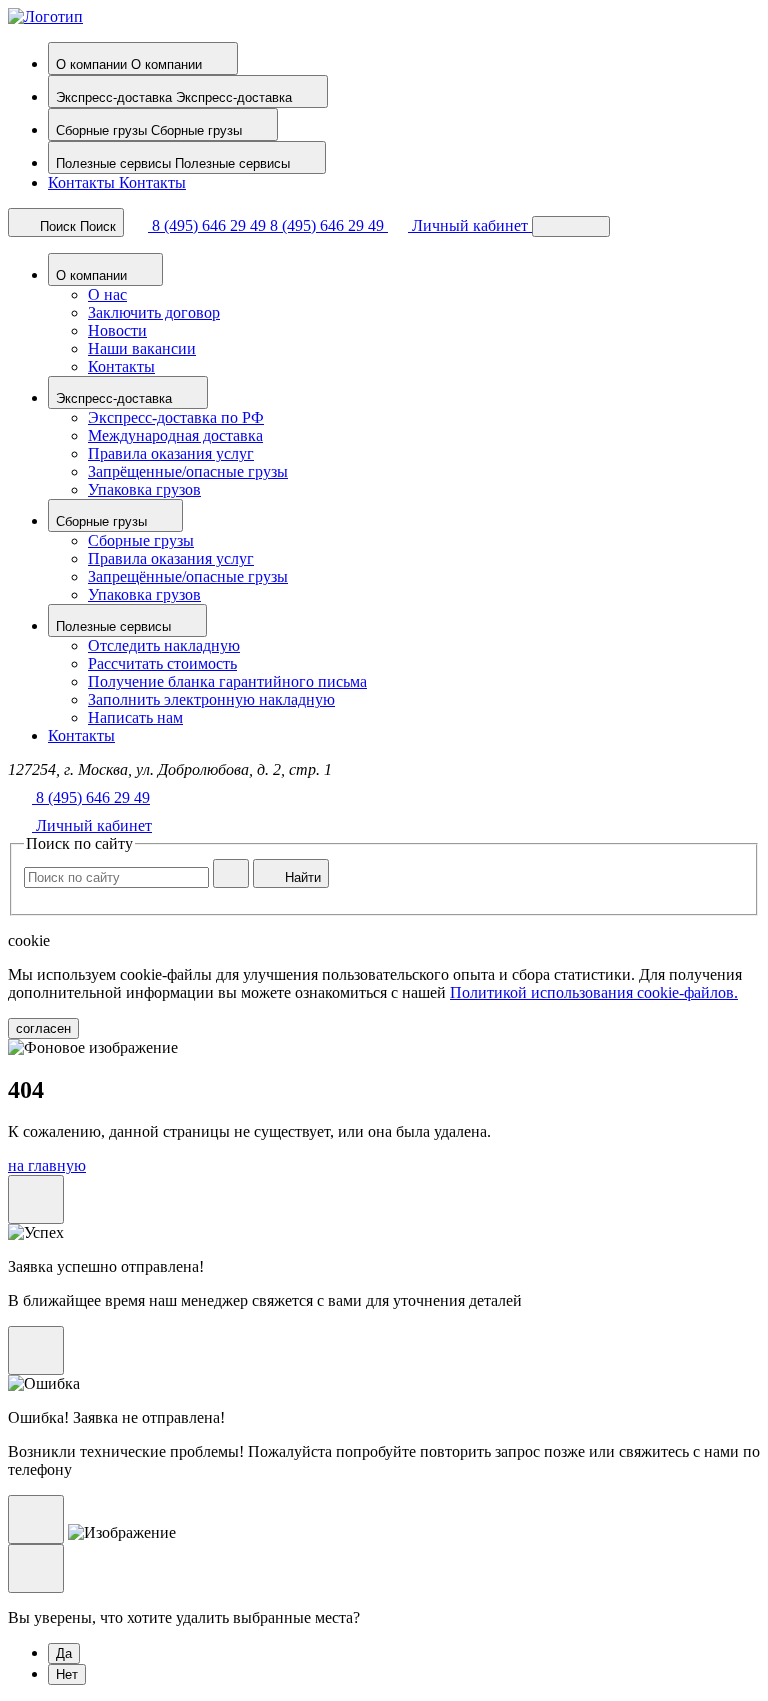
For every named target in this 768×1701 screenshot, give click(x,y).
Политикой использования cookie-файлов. (594, 992)
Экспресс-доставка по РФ (176, 417)
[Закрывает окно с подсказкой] (36, 1519)
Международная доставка (175, 435)
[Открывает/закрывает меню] (571, 226)
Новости (117, 330)
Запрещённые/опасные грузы (188, 576)
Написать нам (135, 717)
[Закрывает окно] (36, 1199)
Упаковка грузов (144, 489)
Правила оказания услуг (171, 453)
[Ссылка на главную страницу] (45, 16)
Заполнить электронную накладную (211, 699)
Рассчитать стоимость (162, 663)
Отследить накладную (164, 645)
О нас (107, 294)
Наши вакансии (142, 348)
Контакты (121, 366)
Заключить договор (154, 312)
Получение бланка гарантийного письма (227, 681)
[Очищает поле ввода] (231, 873)
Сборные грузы (141, 540)
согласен (43, 1028)
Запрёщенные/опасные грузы (188, 471)
